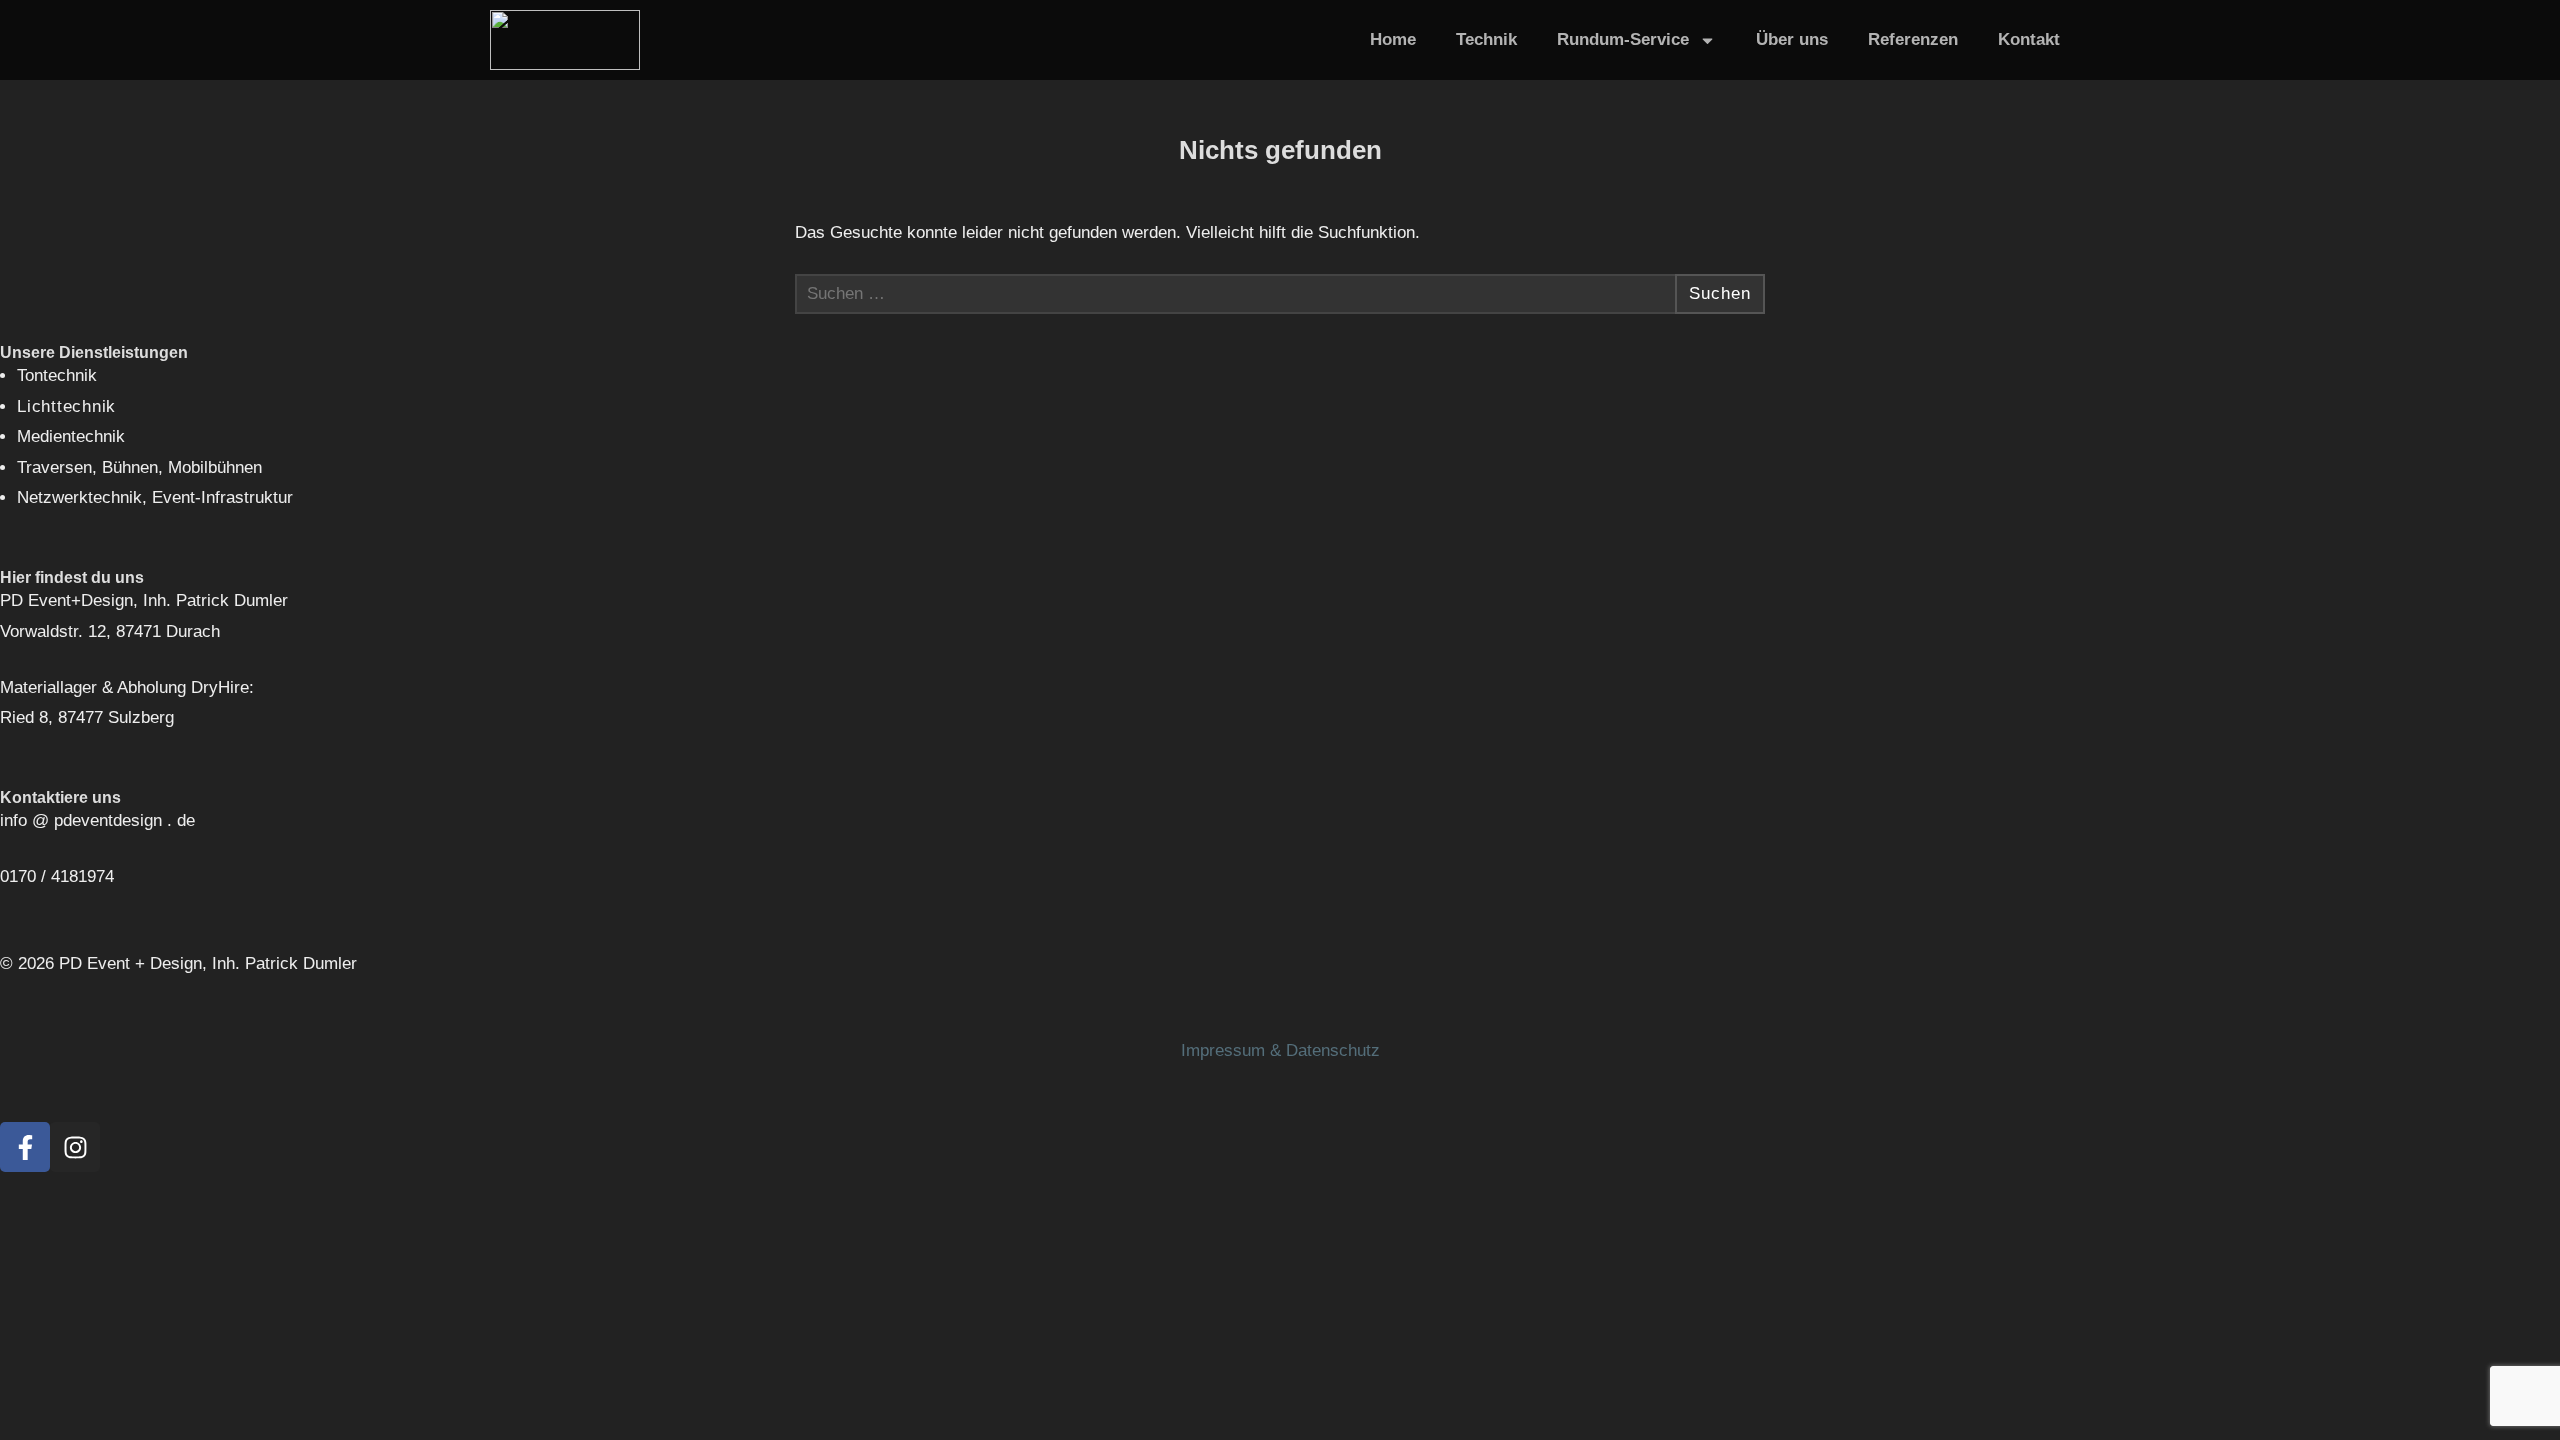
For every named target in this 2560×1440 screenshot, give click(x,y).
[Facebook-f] (25, 1147)
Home (1393, 39)
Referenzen (1913, 39)
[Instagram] (75, 1147)
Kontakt (2029, 39)
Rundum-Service (1623, 39)
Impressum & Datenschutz (1280, 1050)
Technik (1486, 39)
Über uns (1792, 39)
